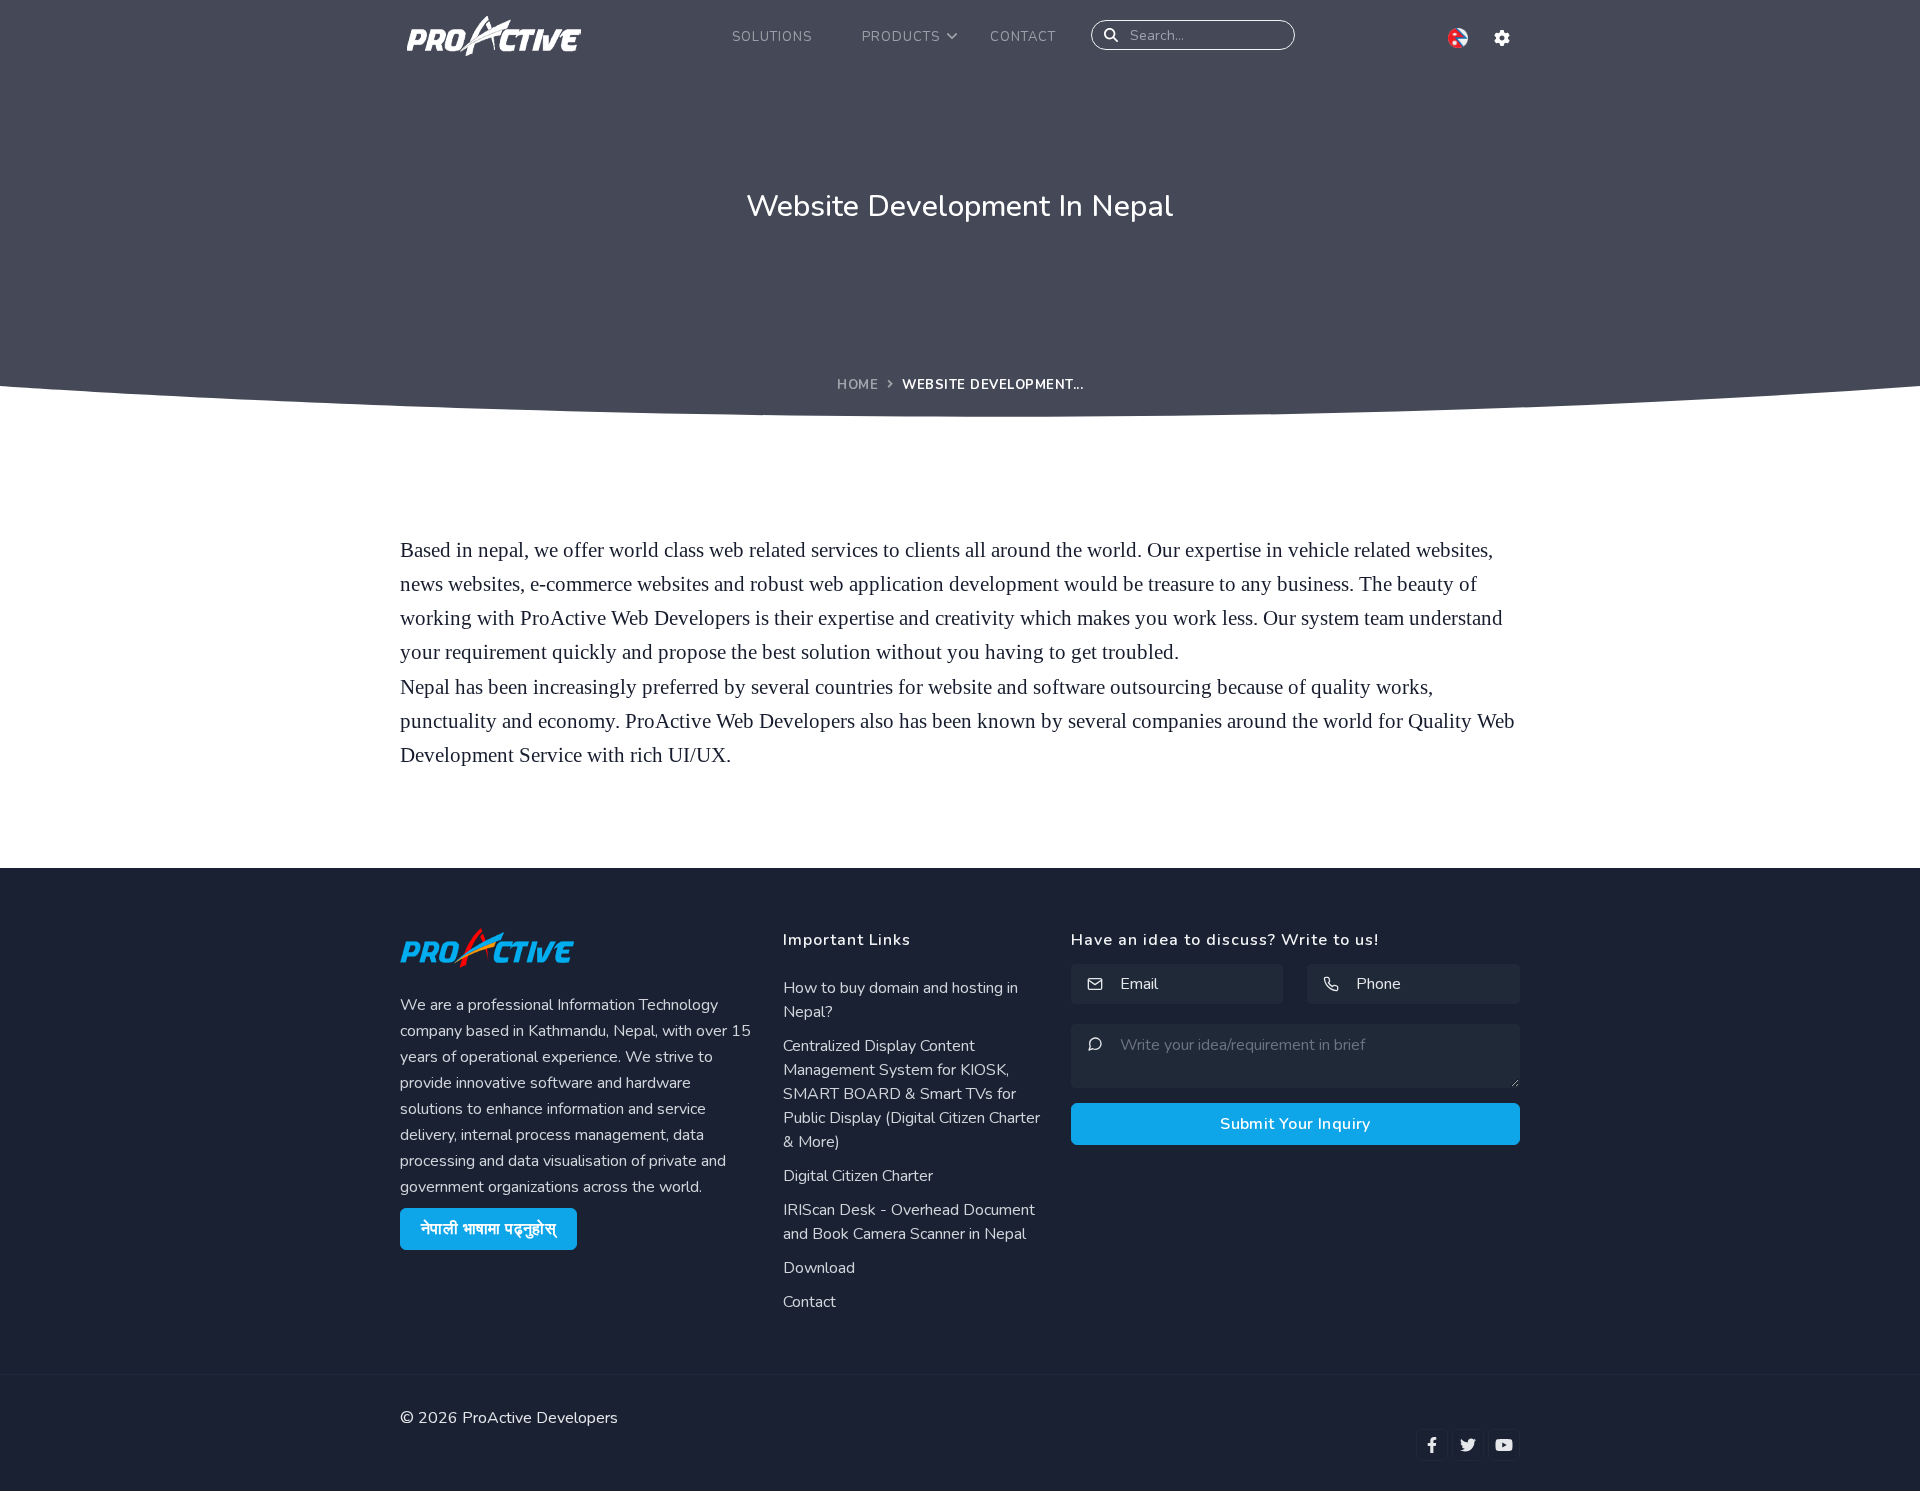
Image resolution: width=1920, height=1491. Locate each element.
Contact (809, 1302)
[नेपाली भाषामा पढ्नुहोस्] (1460, 37)
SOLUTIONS (772, 37)
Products (901, 37)
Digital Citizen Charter (858, 1176)
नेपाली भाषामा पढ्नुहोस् (488, 1229)
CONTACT (1023, 37)
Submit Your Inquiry (1295, 1124)
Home (857, 385)
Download (819, 1268)
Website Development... (992, 385)
